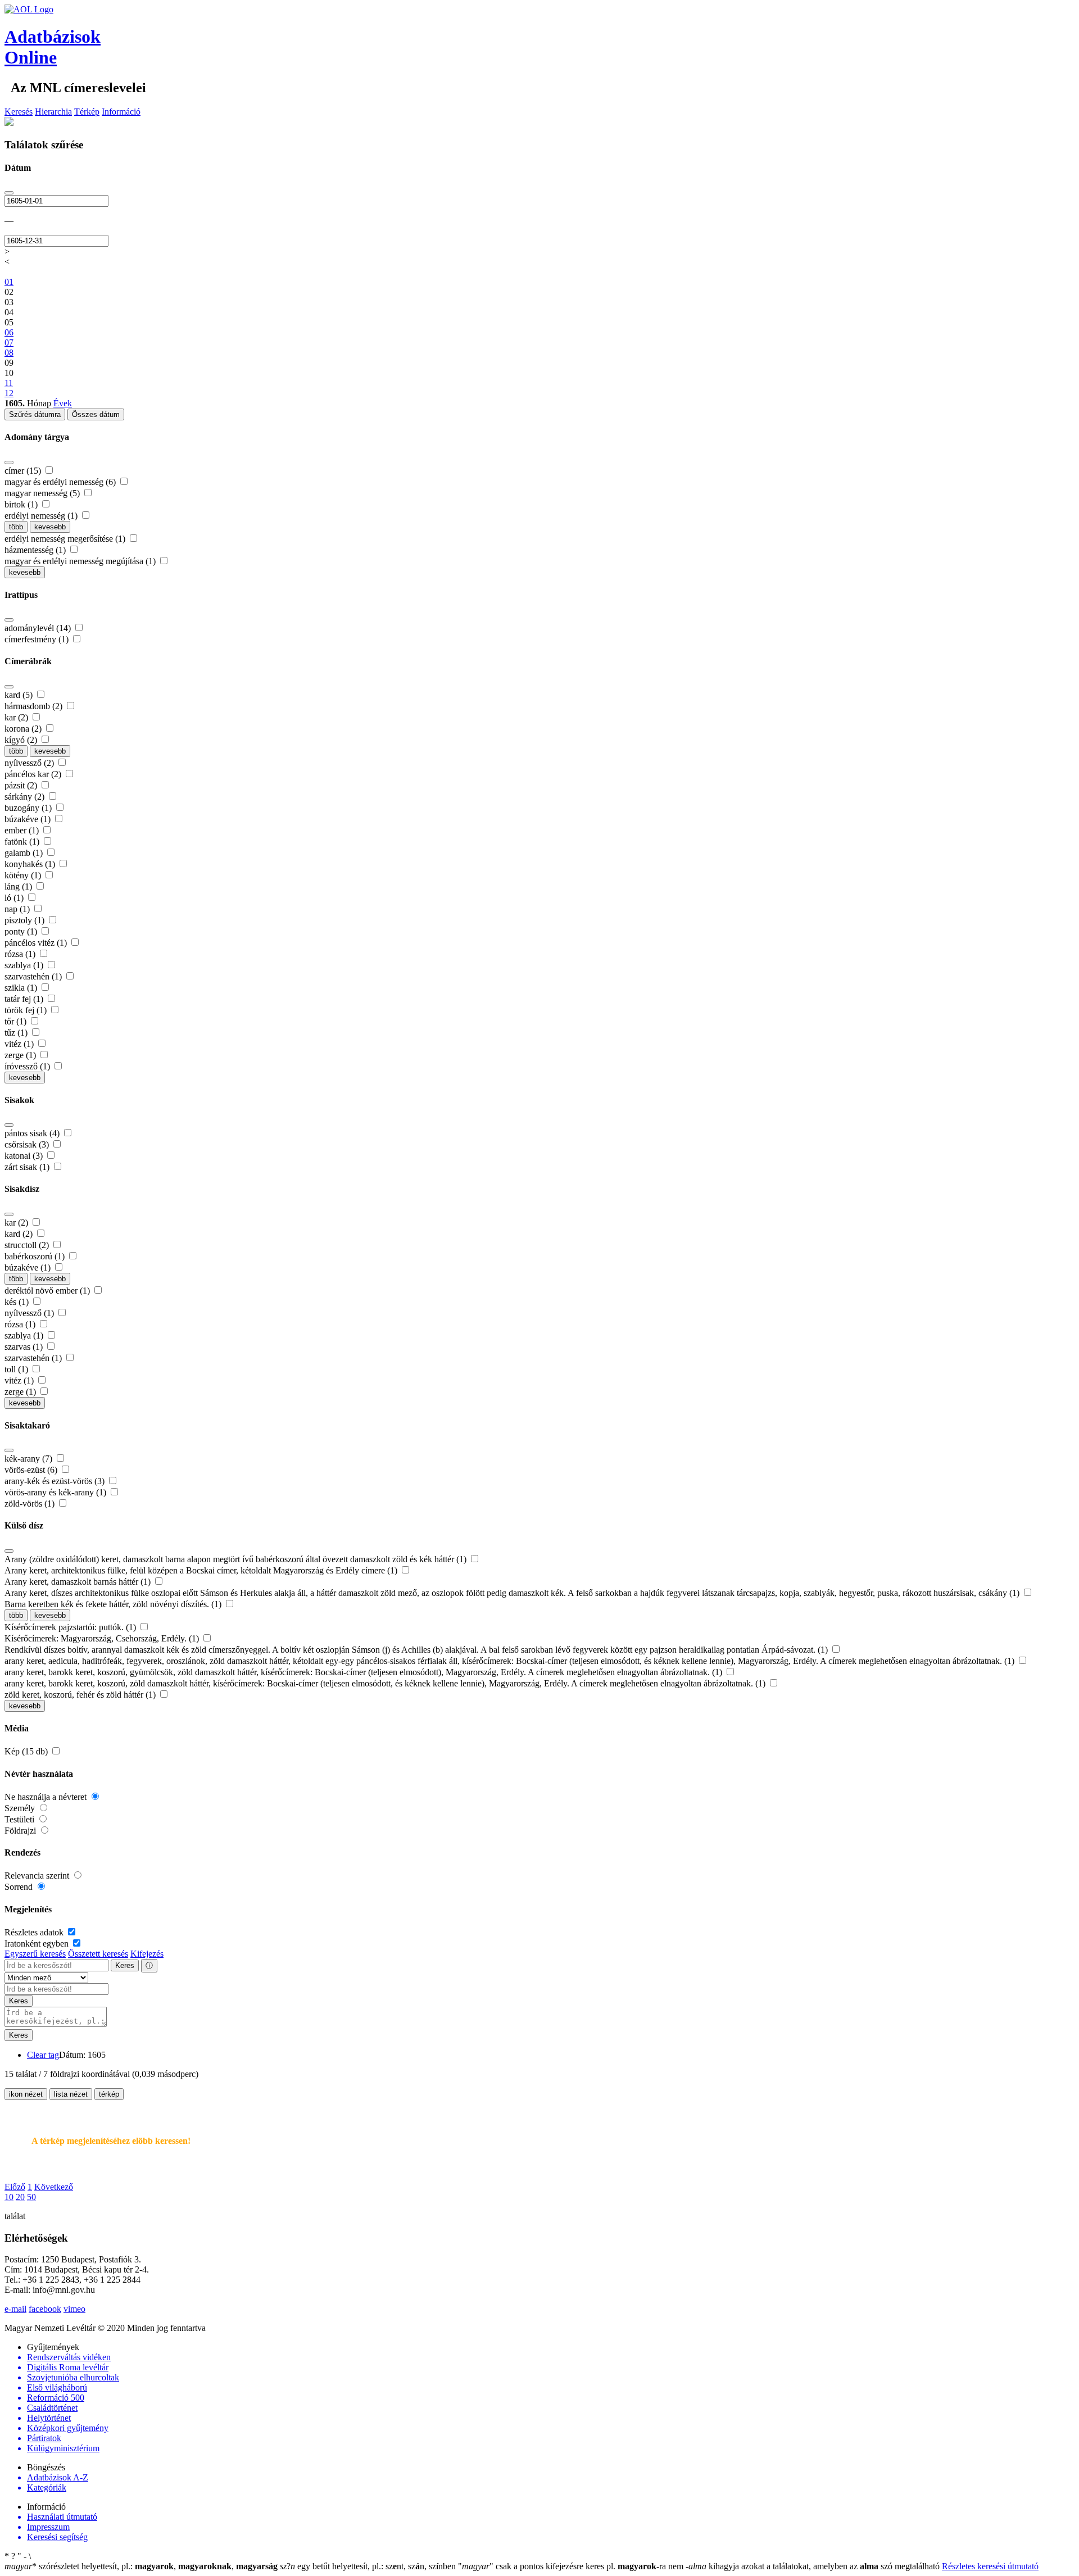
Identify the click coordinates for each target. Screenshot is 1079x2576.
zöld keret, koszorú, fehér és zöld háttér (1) (81, 1695)
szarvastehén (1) (34, 976)
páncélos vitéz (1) (37, 943)
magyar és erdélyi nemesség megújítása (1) (81, 561)
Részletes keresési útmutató (990, 2566)
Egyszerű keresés (35, 1954)
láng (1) (19, 886)
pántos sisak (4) (33, 1133)
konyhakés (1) (31, 864)
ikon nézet (26, 2094)
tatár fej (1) (25, 999)
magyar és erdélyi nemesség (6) (61, 482)
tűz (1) (17, 1033)
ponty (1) (22, 931)
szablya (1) (25, 965)
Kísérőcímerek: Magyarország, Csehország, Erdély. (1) (103, 1638)
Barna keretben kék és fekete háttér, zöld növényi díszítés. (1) (114, 1604)
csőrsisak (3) (28, 1144)
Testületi (21, 1819)
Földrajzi (21, 1831)
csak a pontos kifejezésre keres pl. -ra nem (572, 2566)
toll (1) (17, 1369)
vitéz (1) (20, 1044)
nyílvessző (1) (30, 1313)
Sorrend (20, 1887)
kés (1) (18, 1302)
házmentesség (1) (36, 550)
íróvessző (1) (28, 1066)
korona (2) (24, 729)
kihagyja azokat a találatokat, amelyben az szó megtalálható (814, 2566)
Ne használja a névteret (47, 1797)
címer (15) (24, 471)
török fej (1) (27, 1010)
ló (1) (15, 898)
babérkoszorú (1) (36, 1256)
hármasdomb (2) (35, 706)
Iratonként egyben (38, 1944)
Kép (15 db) (27, 1751)
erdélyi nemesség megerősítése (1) (66, 539)
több (16, 527)
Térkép (87, 112)
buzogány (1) (29, 808)
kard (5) (20, 695)
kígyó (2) (22, 740)
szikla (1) (22, 988)
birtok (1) (22, 504)
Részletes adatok (35, 1932)
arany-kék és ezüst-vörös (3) (56, 1481)
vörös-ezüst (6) (32, 1470)
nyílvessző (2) (30, 763)
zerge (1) (21, 1055)
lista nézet (71, 2094)
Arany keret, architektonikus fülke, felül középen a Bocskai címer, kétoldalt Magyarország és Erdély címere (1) (202, 1570)
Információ (121, 112)
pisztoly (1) (26, 920)
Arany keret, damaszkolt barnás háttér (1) (79, 1582)
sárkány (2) (26, 797)
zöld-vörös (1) (31, 1504)
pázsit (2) (22, 785)
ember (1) (23, 830)
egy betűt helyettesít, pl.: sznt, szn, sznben (369, 2566)
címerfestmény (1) (38, 639)
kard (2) (20, 1234)
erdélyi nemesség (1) (42, 516)
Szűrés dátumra (35, 414)
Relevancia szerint (38, 1876)
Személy (21, 1808)
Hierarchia (53, 112)
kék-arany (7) (30, 1459)
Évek (63, 403)
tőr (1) (17, 1021)
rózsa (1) (21, 954)
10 (9, 2197)
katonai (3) (25, 1156)
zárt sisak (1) (28, 1167)
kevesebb (50, 527)
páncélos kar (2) (34, 774)
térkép (109, 2094)
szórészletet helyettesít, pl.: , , (141, 2566)
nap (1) (18, 909)
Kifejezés (147, 1954)
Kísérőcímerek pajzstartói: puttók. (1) (71, 1627)
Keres (125, 1965)
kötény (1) (24, 875)
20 (20, 2197)
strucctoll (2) (28, 1245)
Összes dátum (96, 414)
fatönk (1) (23, 842)
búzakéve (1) (29, 819)
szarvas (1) (25, 1347)
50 (31, 2197)
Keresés (19, 112)
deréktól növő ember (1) (48, 1291)
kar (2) (17, 717)
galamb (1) (25, 853)
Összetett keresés (98, 1954)
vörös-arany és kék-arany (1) (56, 1492)
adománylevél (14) (39, 628)
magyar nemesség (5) (43, 493)
